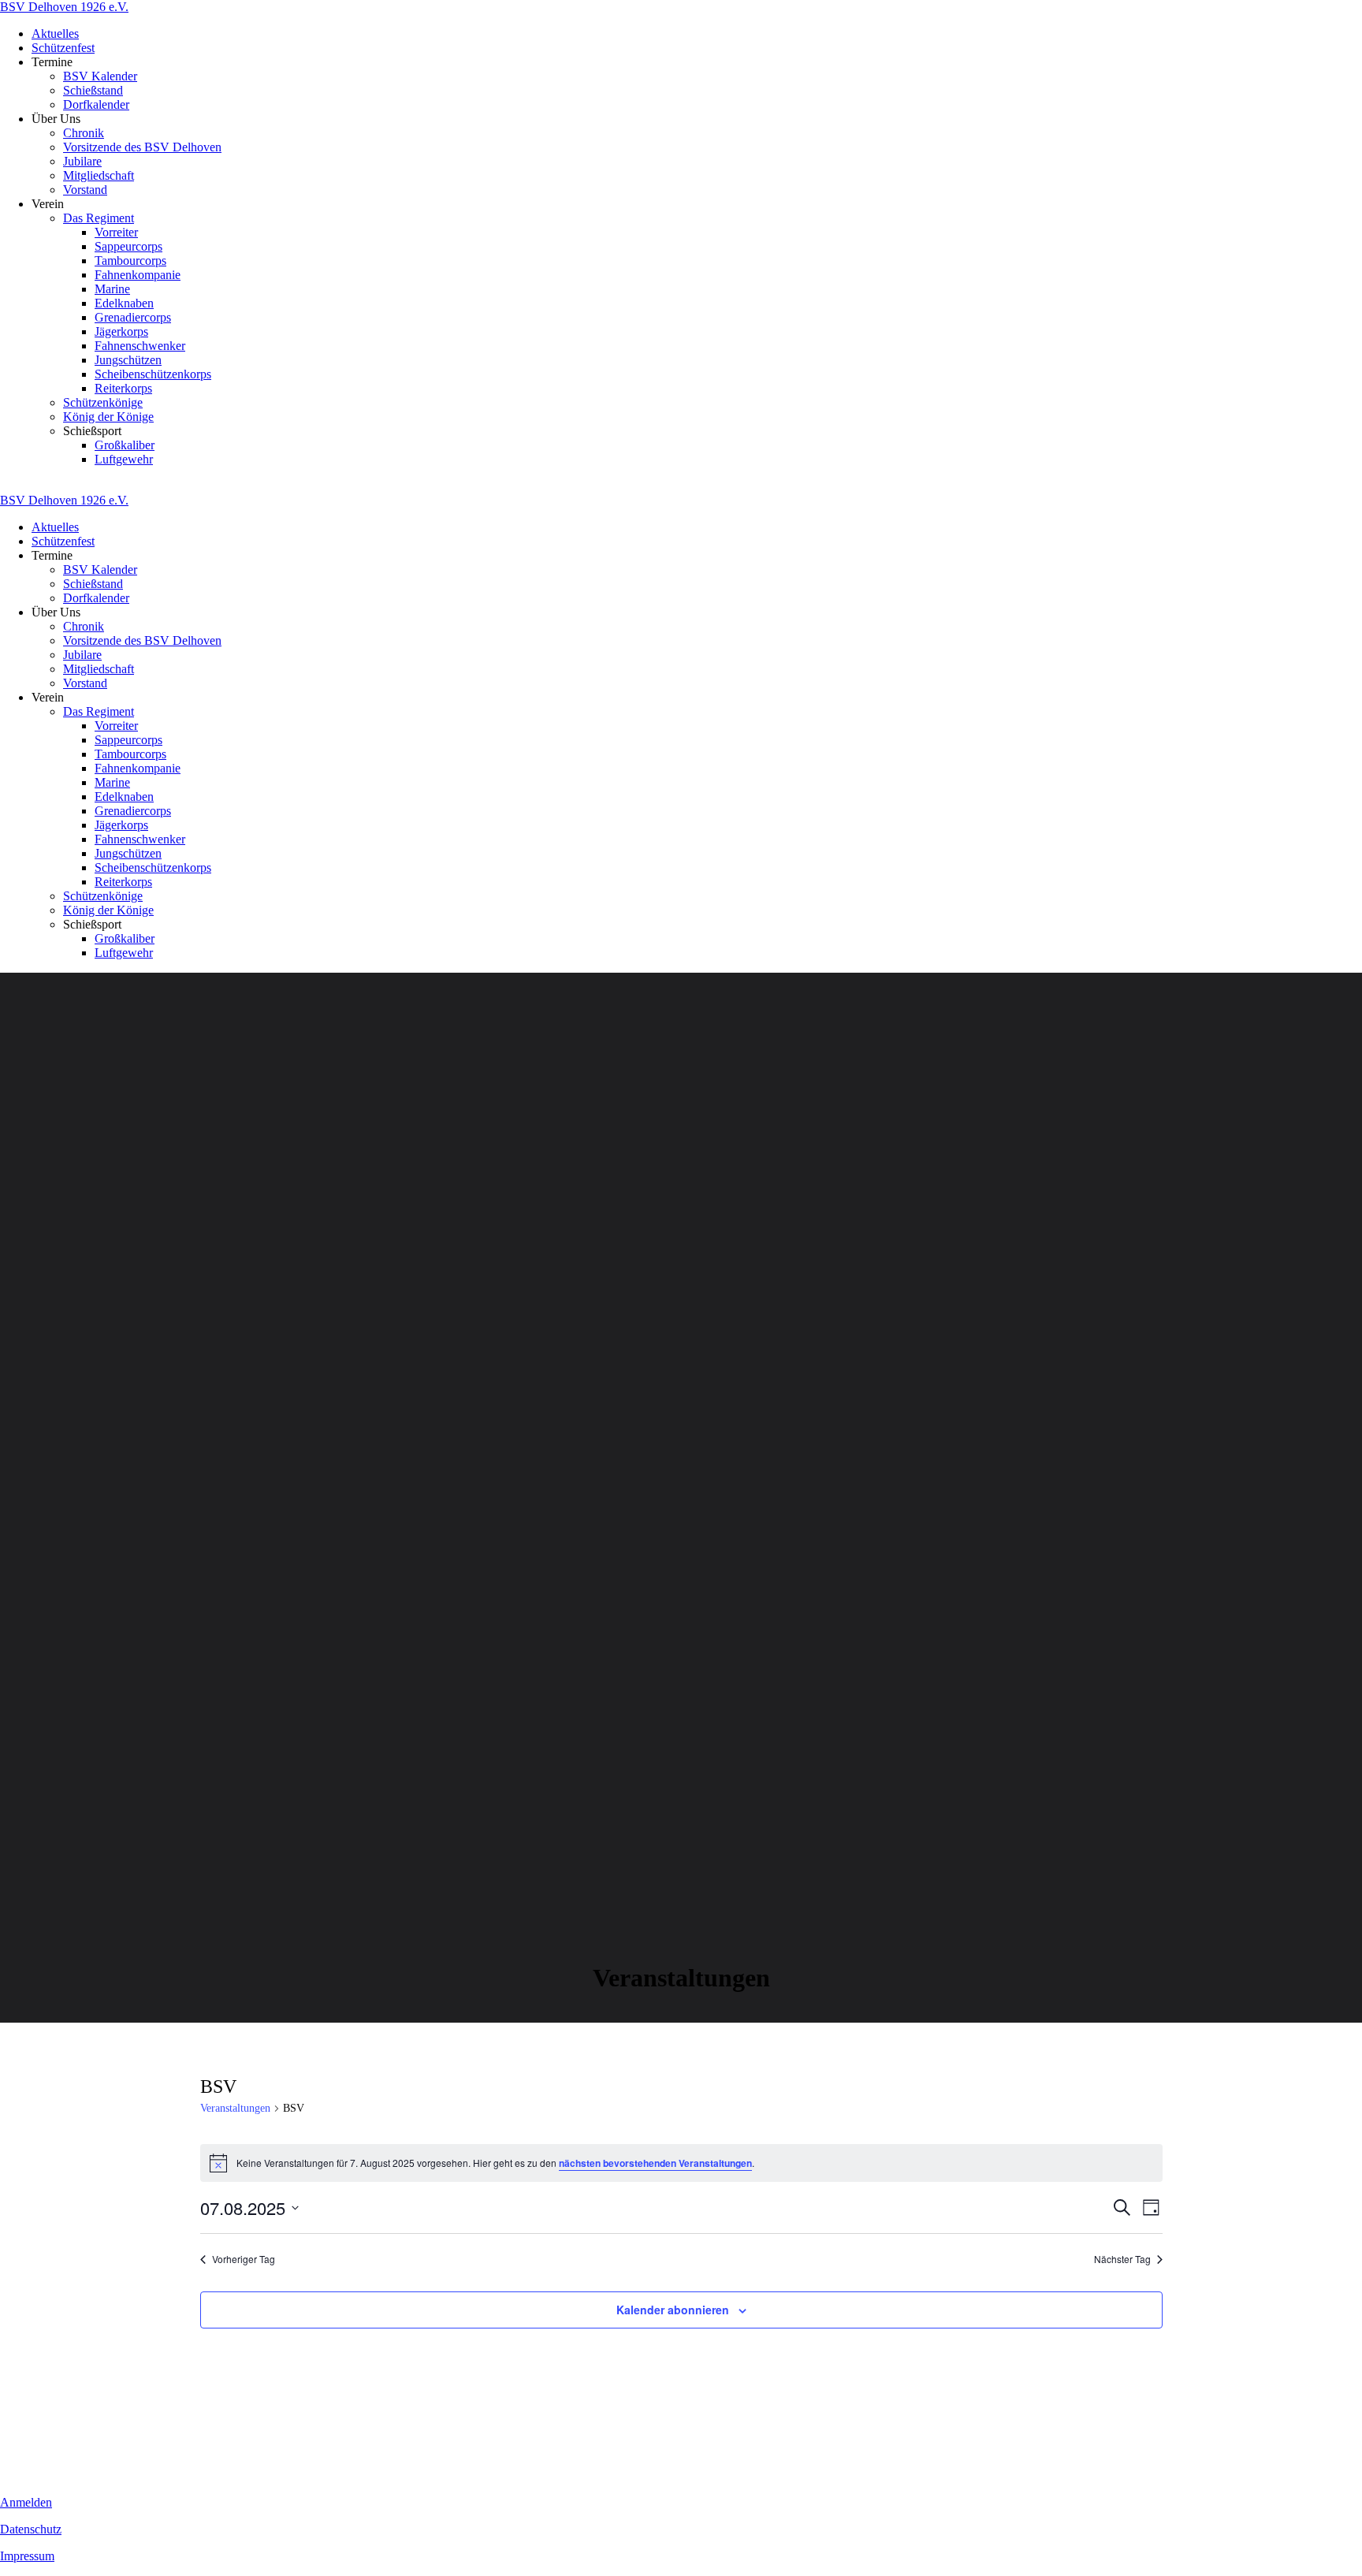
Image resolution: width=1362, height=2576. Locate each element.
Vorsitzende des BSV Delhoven (142, 147)
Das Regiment (99, 218)
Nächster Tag (1122, 2259)
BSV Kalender (100, 76)
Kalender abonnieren (673, 2310)
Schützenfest (63, 48)
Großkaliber (125, 445)
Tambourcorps (130, 261)
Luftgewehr (124, 459)
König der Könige (108, 417)
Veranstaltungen (235, 2108)
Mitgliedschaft (99, 175)
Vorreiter (116, 232)
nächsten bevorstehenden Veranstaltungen (655, 2163)
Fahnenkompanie (138, 275)
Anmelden (26, 2502)
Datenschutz (31, 2529)
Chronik (84, 133)
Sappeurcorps (128, 246)
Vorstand (85, 190)
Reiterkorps (123, 388)
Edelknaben (124, 303)
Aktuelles (55, 34)
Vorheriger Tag (244, 2259)
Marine (112, 289)
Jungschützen (128, 360)
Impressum (27, 2556)
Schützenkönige (103, 402)
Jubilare (82, 161)
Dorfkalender (96, 104)
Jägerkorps (121, 331)
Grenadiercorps (133, 317)
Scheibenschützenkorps (153, 374)
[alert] (681, 2163)
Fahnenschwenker (140, 346)
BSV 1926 (64, 7)
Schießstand (93, 90)
